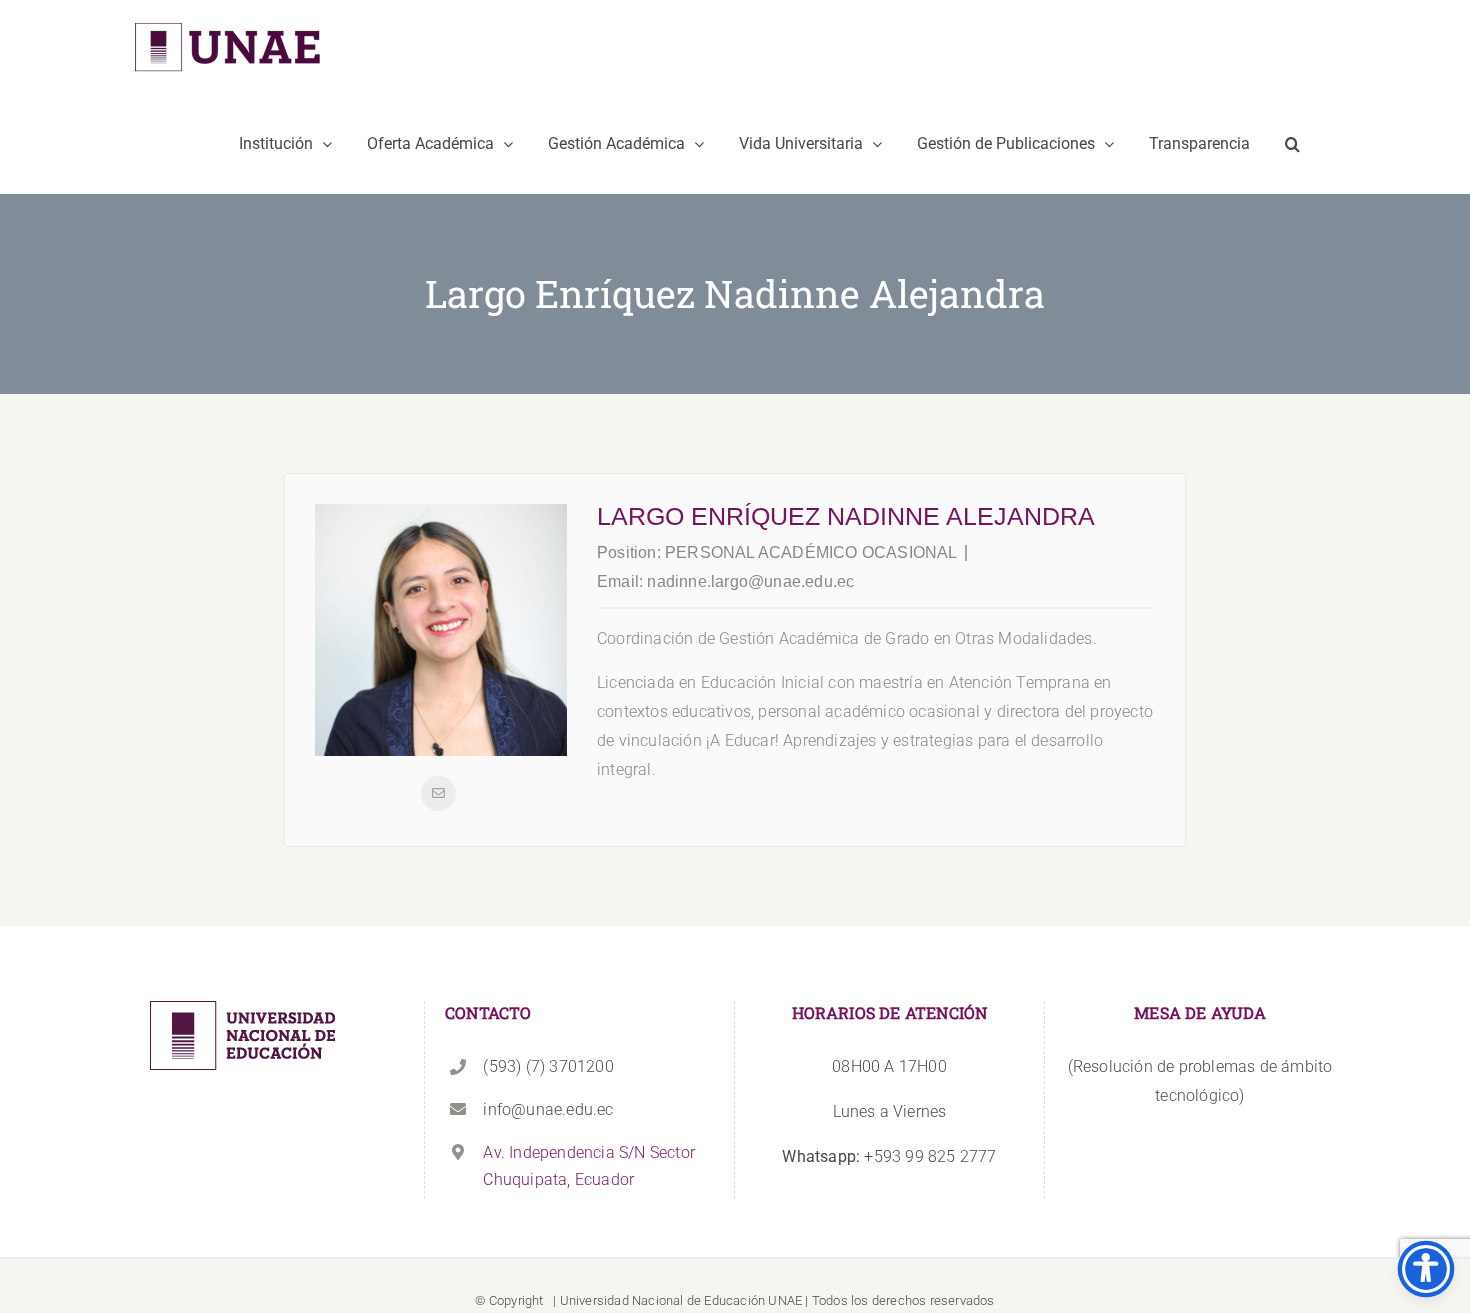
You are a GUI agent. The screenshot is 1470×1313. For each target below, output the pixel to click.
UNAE (785, 1300)
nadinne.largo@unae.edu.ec (750, 581)
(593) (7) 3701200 (548, 1066)
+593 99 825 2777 (889, 1156)
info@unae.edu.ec (548, 1109)
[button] (1292, 144)
